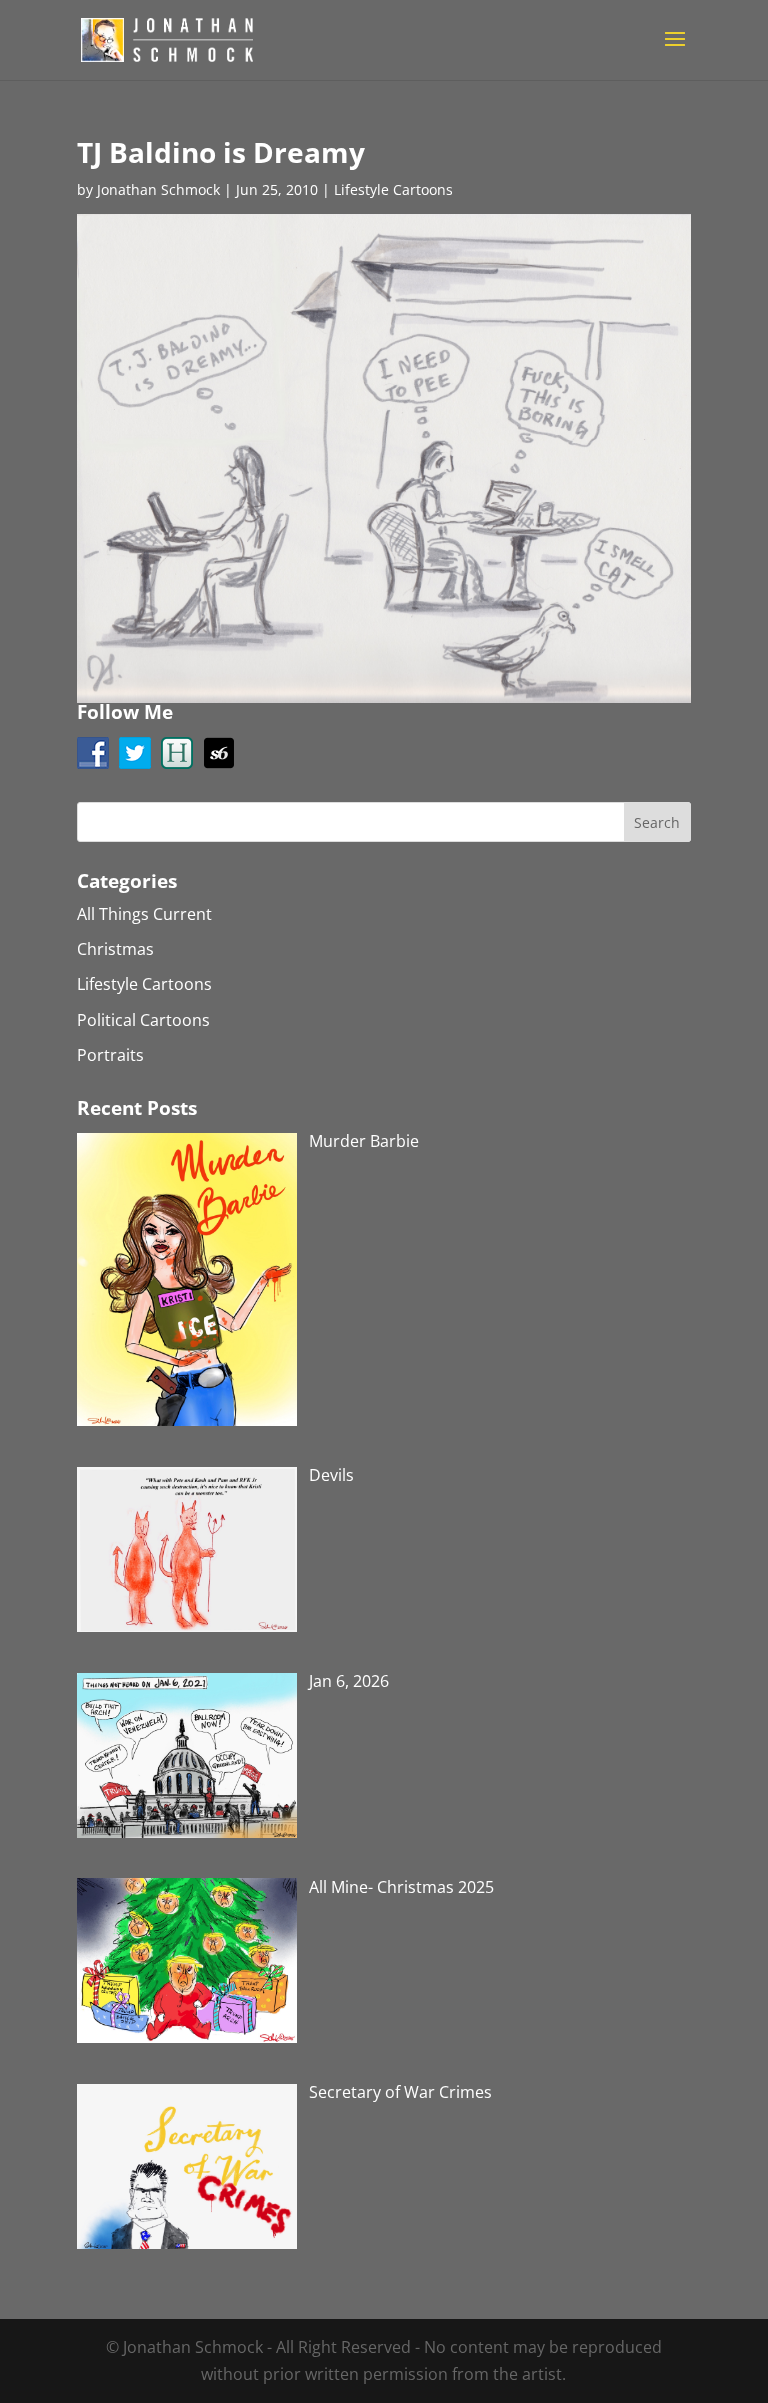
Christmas (115, 949)
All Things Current (144, 914)
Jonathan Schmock (158, 189)
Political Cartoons (143, 1020)
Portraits (110, 1055)
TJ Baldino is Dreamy (221, 152)
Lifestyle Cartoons (393, 189)
